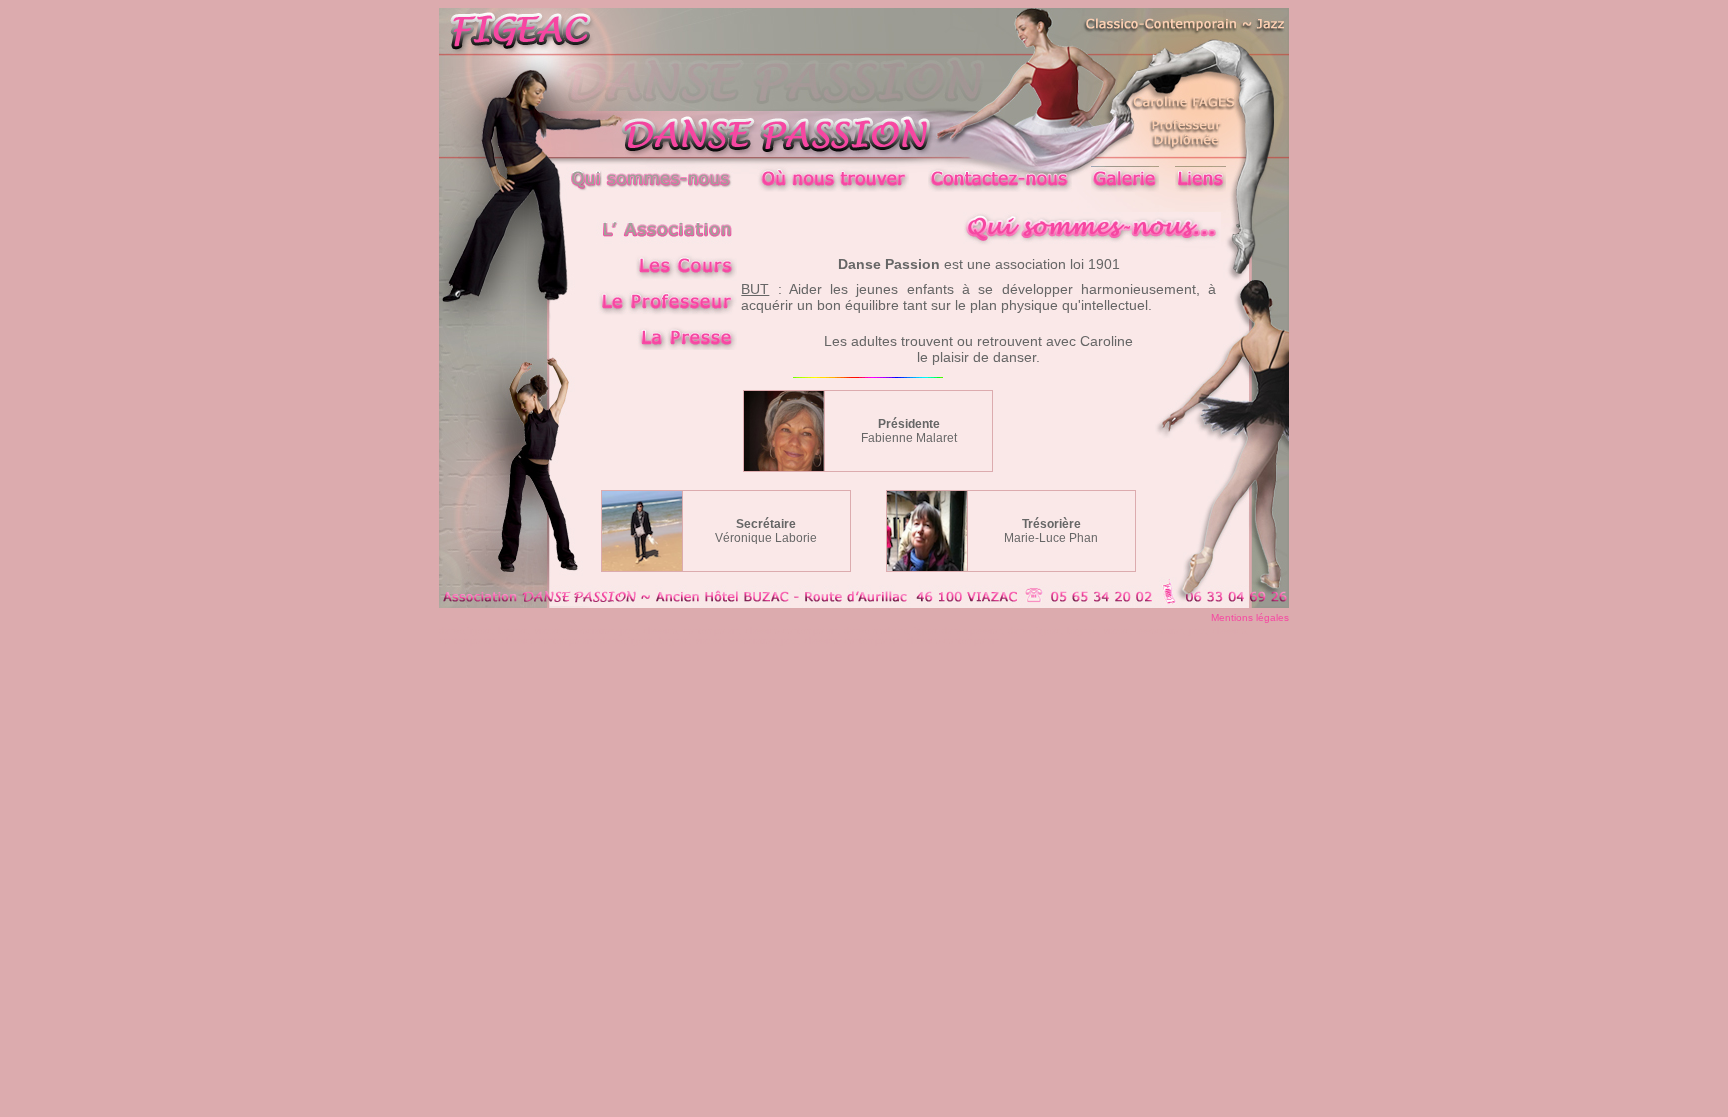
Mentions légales (1250, 617)
